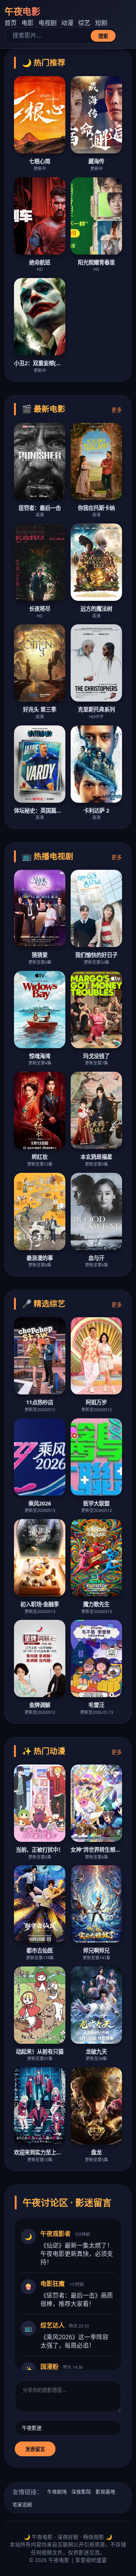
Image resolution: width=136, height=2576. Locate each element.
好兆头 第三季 (40, 709)
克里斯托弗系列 (96, 709)
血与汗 (96, 1258)
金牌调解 (40, 1705)
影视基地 (105, 2492)
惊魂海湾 (40, 1056)
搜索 (103, 36)
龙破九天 (96, 2052)
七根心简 (40, 161)
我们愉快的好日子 (96, 955)
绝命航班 (40, 262)
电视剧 (48, 23)
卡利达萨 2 (96, 810)
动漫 (67, 23)
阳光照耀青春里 (96, 262)
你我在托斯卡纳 (96, 508)
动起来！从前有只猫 (40, 2052)
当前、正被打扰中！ (40, 1850)
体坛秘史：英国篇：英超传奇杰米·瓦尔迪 (40, 810)
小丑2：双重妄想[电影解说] (40, 363)
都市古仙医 (40, 1950)
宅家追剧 (22, 2504)
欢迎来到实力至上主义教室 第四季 (40, 2152)
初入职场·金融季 (40, 1604)
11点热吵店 (40, 1402)
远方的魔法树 (96, 609)
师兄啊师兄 (96, 1950)
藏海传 (96, 161)
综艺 (84, 23)
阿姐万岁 (96, 1402)
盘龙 (96, 2152)
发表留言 (35, 2449)
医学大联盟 (96, 1503)
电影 (28, 23)
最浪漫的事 (40, 1258)
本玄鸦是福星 (96, 1157)
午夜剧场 (57, 2492)
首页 (11, 23)
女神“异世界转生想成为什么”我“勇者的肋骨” (96, 1850)
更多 (117, 410)
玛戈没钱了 (96, 1056)
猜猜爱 (40, 955)
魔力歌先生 (96, 1604)
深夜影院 (81, 2492)
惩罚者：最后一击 (40, 508)
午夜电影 (22, 11)
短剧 (101, 23)
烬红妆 (40, 1157)
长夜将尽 (40, 609)
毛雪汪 (96, 1705)
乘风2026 (40, 1503)
